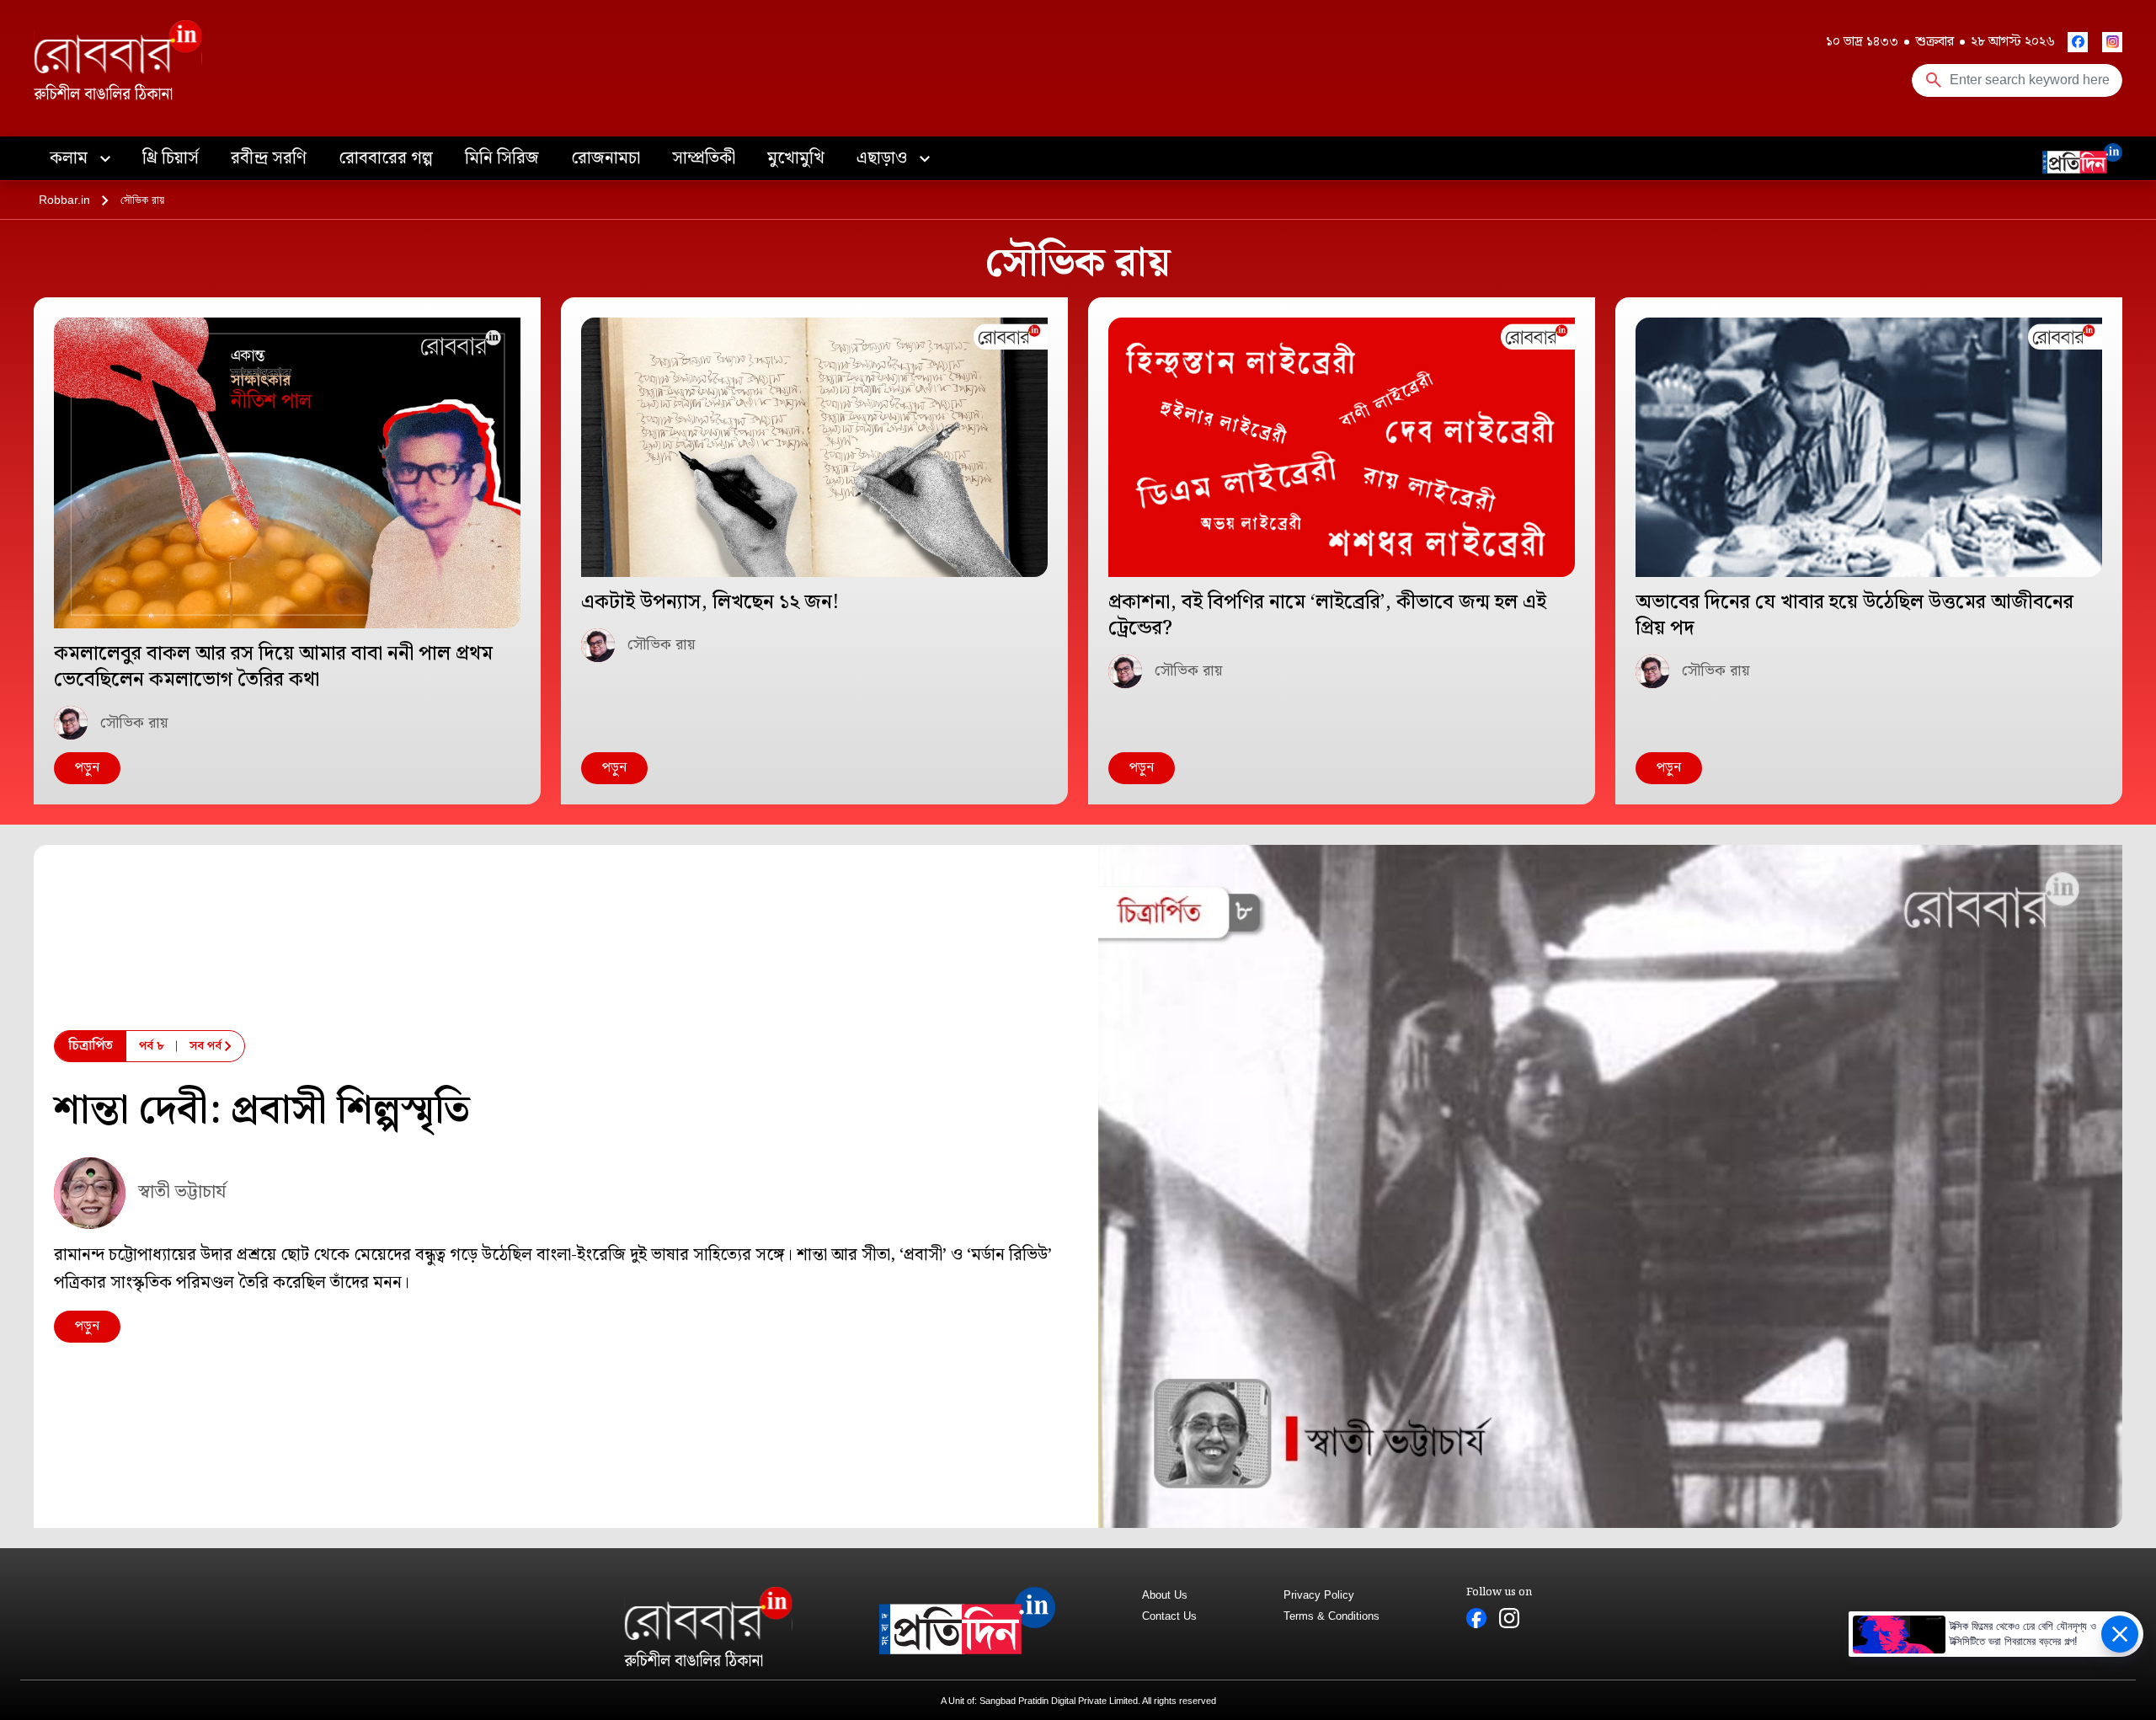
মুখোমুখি (796, 158)
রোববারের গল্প (386, 158)
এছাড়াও (884, 158)
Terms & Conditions (1331, 1616)
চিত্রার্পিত (91, 1046)
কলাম (71, 158)
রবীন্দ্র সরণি (269, 158)
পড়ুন (87, 768)
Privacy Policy (1319, 1595)
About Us (1165, 1595)
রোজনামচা (606, 158)
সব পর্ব (205, 1046)
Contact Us (1169, 1616)
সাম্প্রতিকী (704, 158)
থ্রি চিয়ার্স (171, 158)
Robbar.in (64, 200)
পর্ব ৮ (152, 1046)
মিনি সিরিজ (502, 158)
